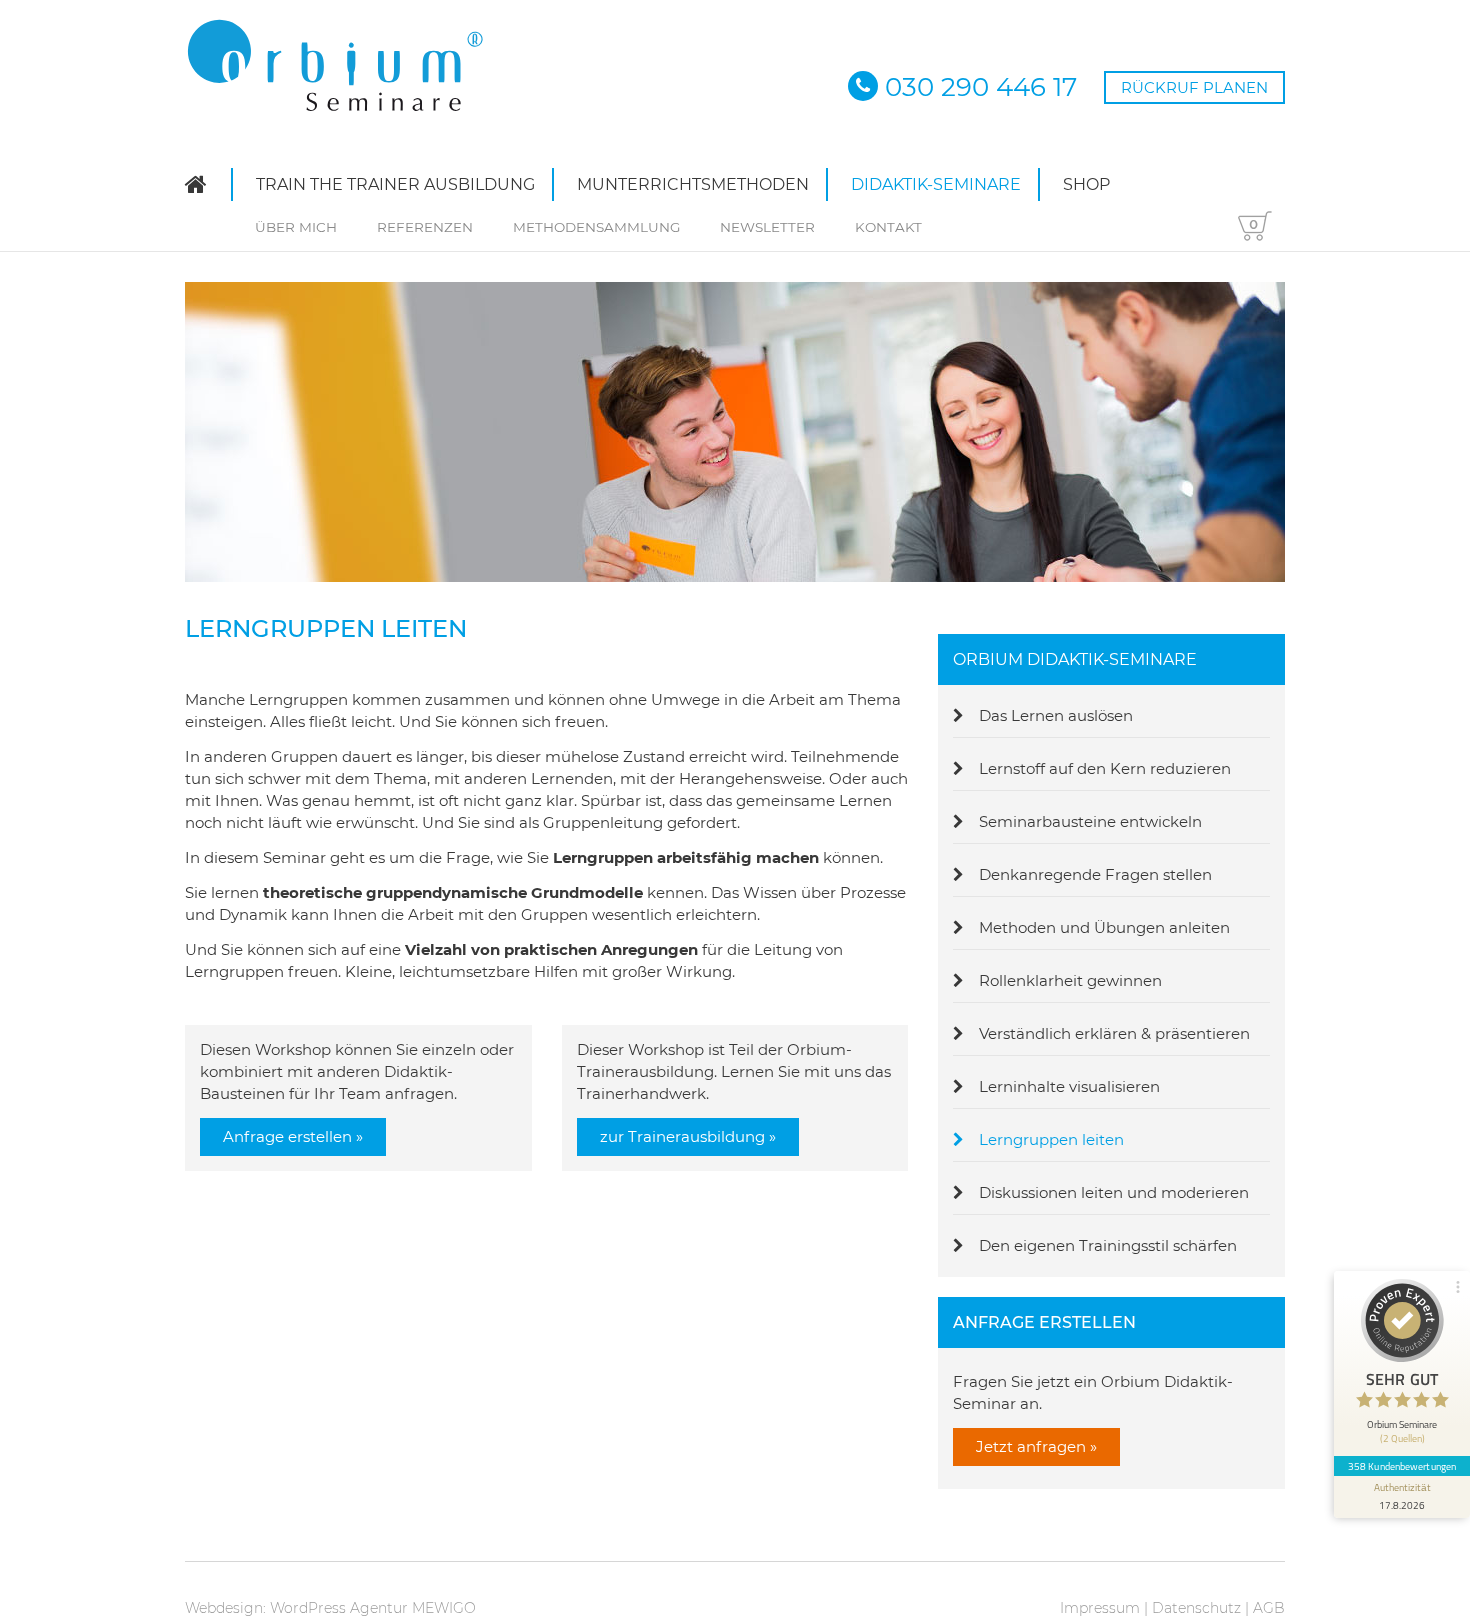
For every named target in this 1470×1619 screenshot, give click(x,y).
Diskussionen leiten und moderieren (1114, 1192)
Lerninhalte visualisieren (1069, 1086)
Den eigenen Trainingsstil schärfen (1108, 1245)
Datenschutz (1196, 1608)
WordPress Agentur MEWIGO (373, 1608)
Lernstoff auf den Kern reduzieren (1105, 768)
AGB (1269, 1608)
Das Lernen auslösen (1056, 715)
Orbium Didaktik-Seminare (1075, 659)
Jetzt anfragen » (1036, 1446)
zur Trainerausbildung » (688, 1136)
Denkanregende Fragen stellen (1095, 874)
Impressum (1100, 1608)
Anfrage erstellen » (293, 1136)
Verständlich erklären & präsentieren (1114, 1033)
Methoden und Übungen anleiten (1104, 927)
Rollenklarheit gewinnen (1070, 980)
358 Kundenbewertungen (1402, 1466)
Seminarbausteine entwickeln (1090, 821)
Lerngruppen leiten (1051, 1139)
